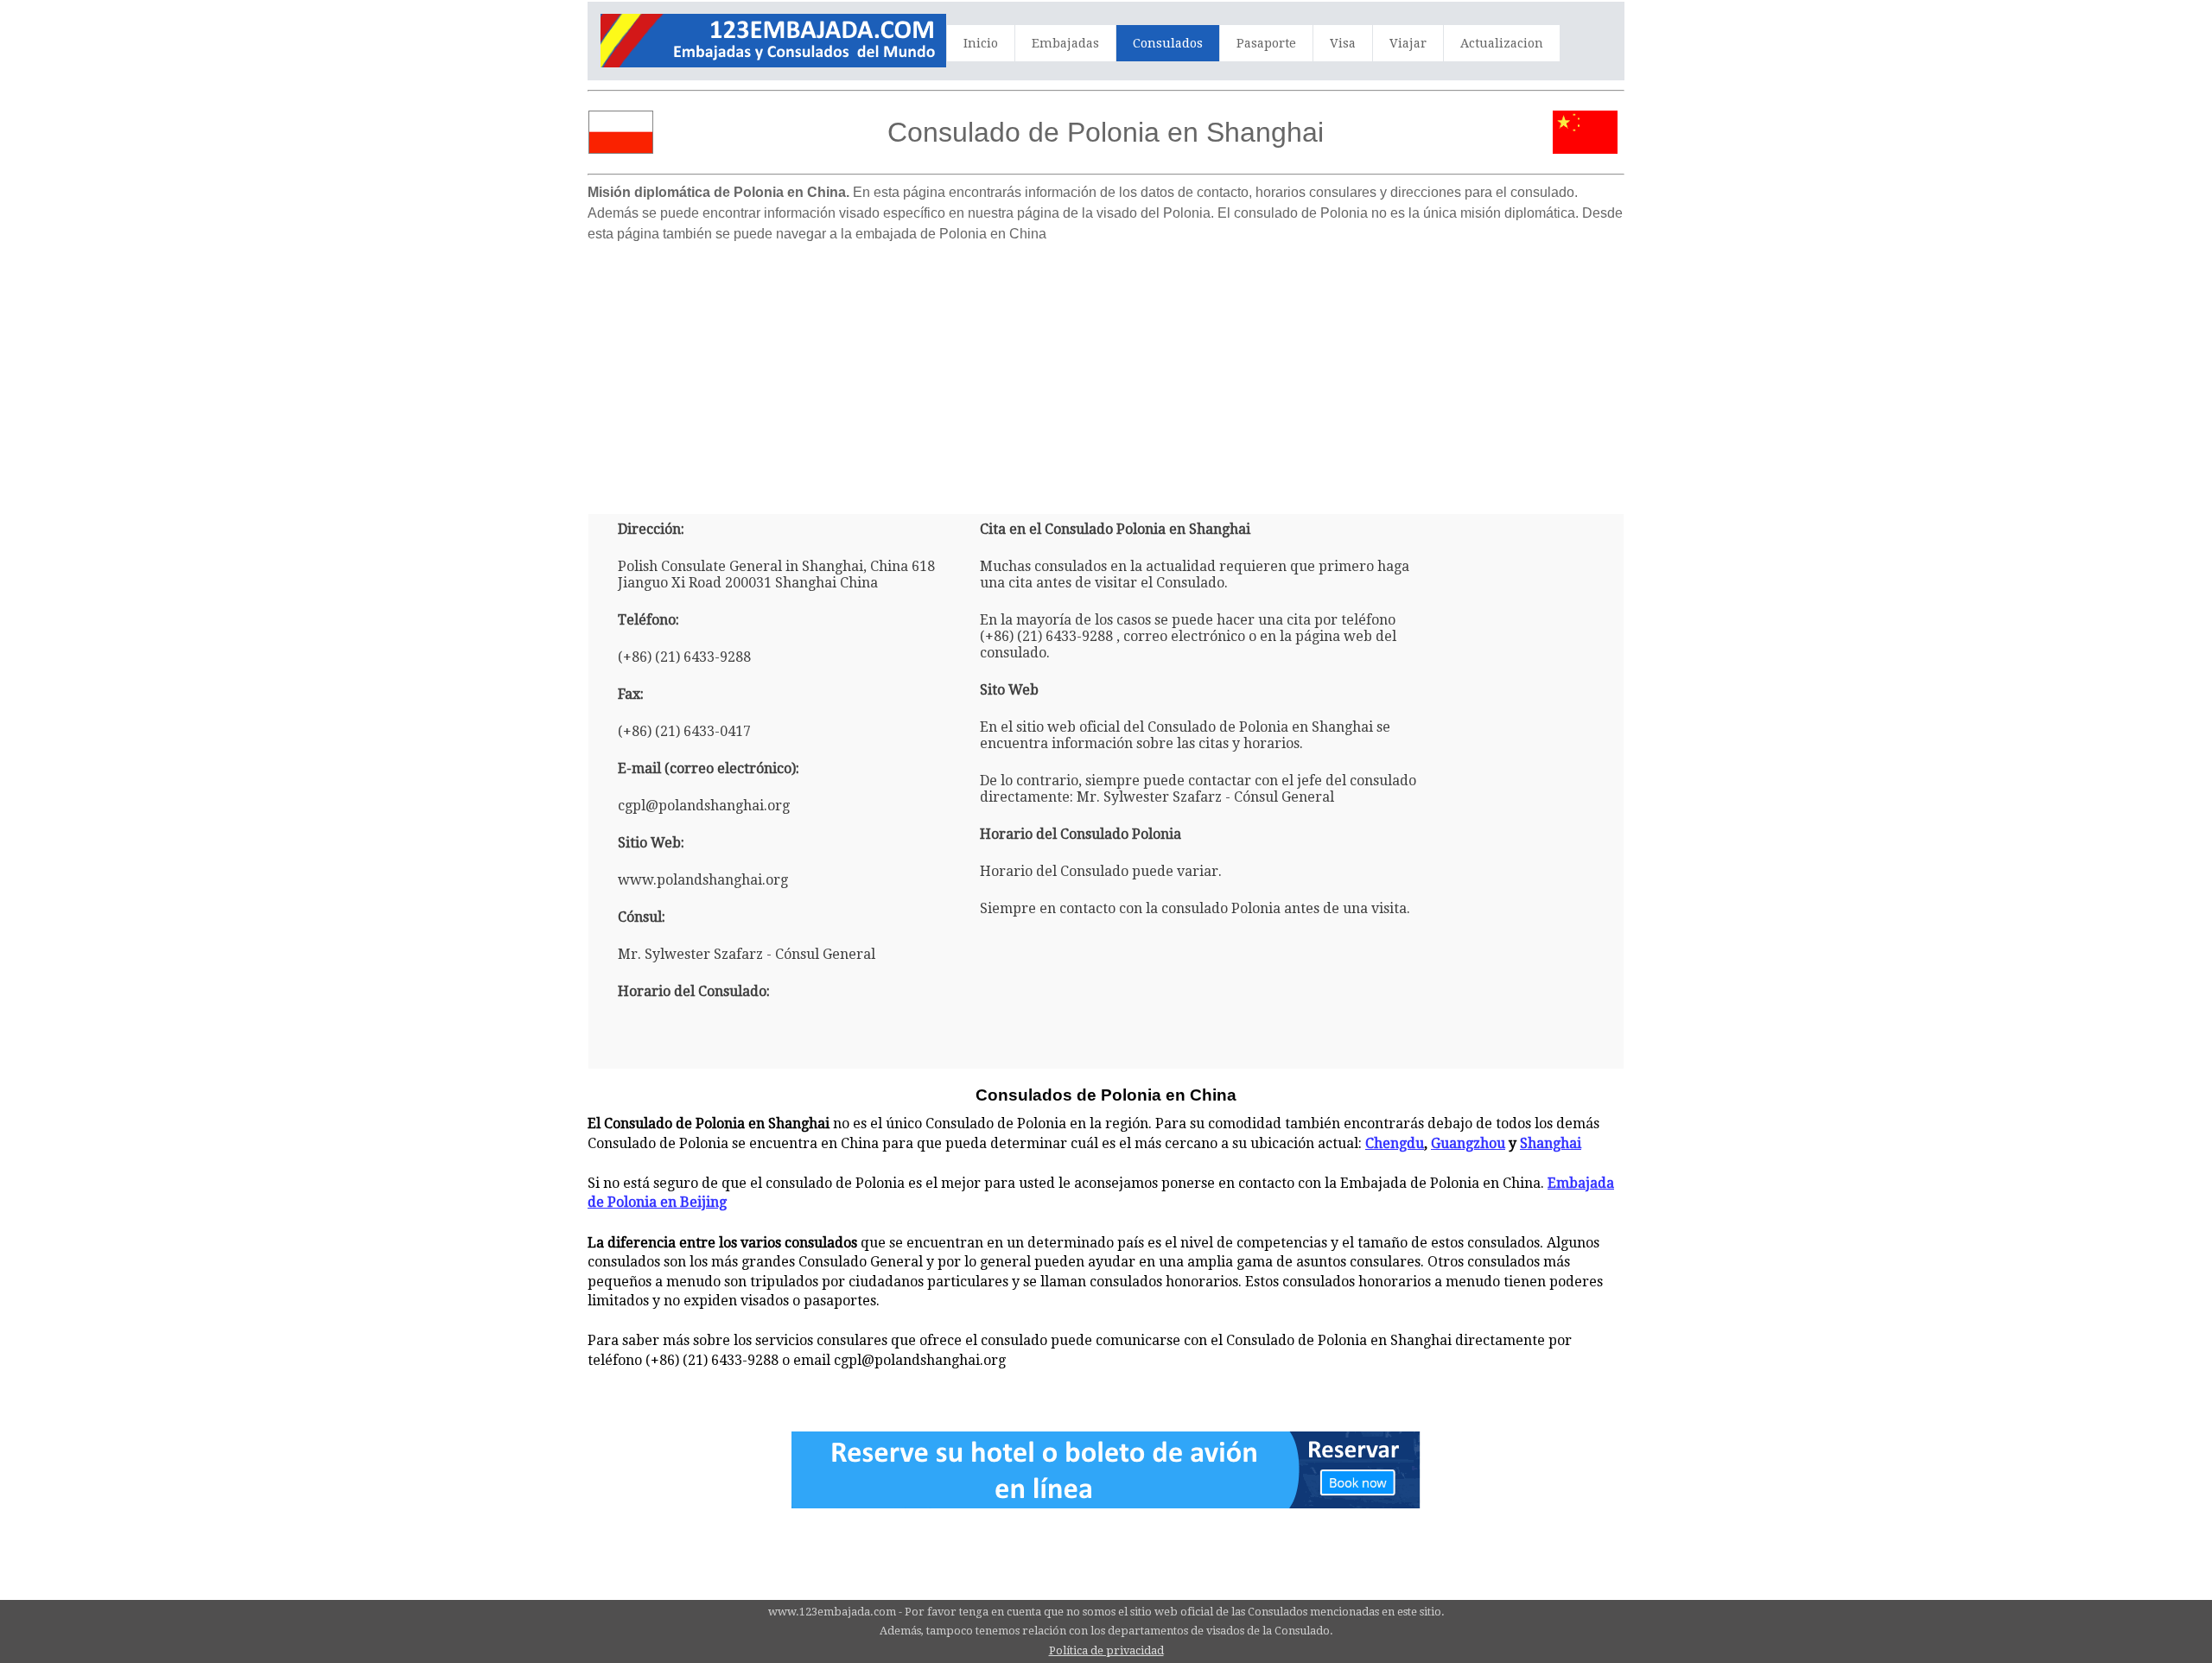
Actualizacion (1502, 43)
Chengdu (1395, 1143)
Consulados (1168, 43)
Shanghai (1551, 1143)
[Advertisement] (1106, 371)
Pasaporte (1266, 43)
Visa (1343, 43)
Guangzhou (1468, 1143)
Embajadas (1065, 43)
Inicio (981, 43)
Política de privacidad (1106, 1650)
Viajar (1408, 43)
